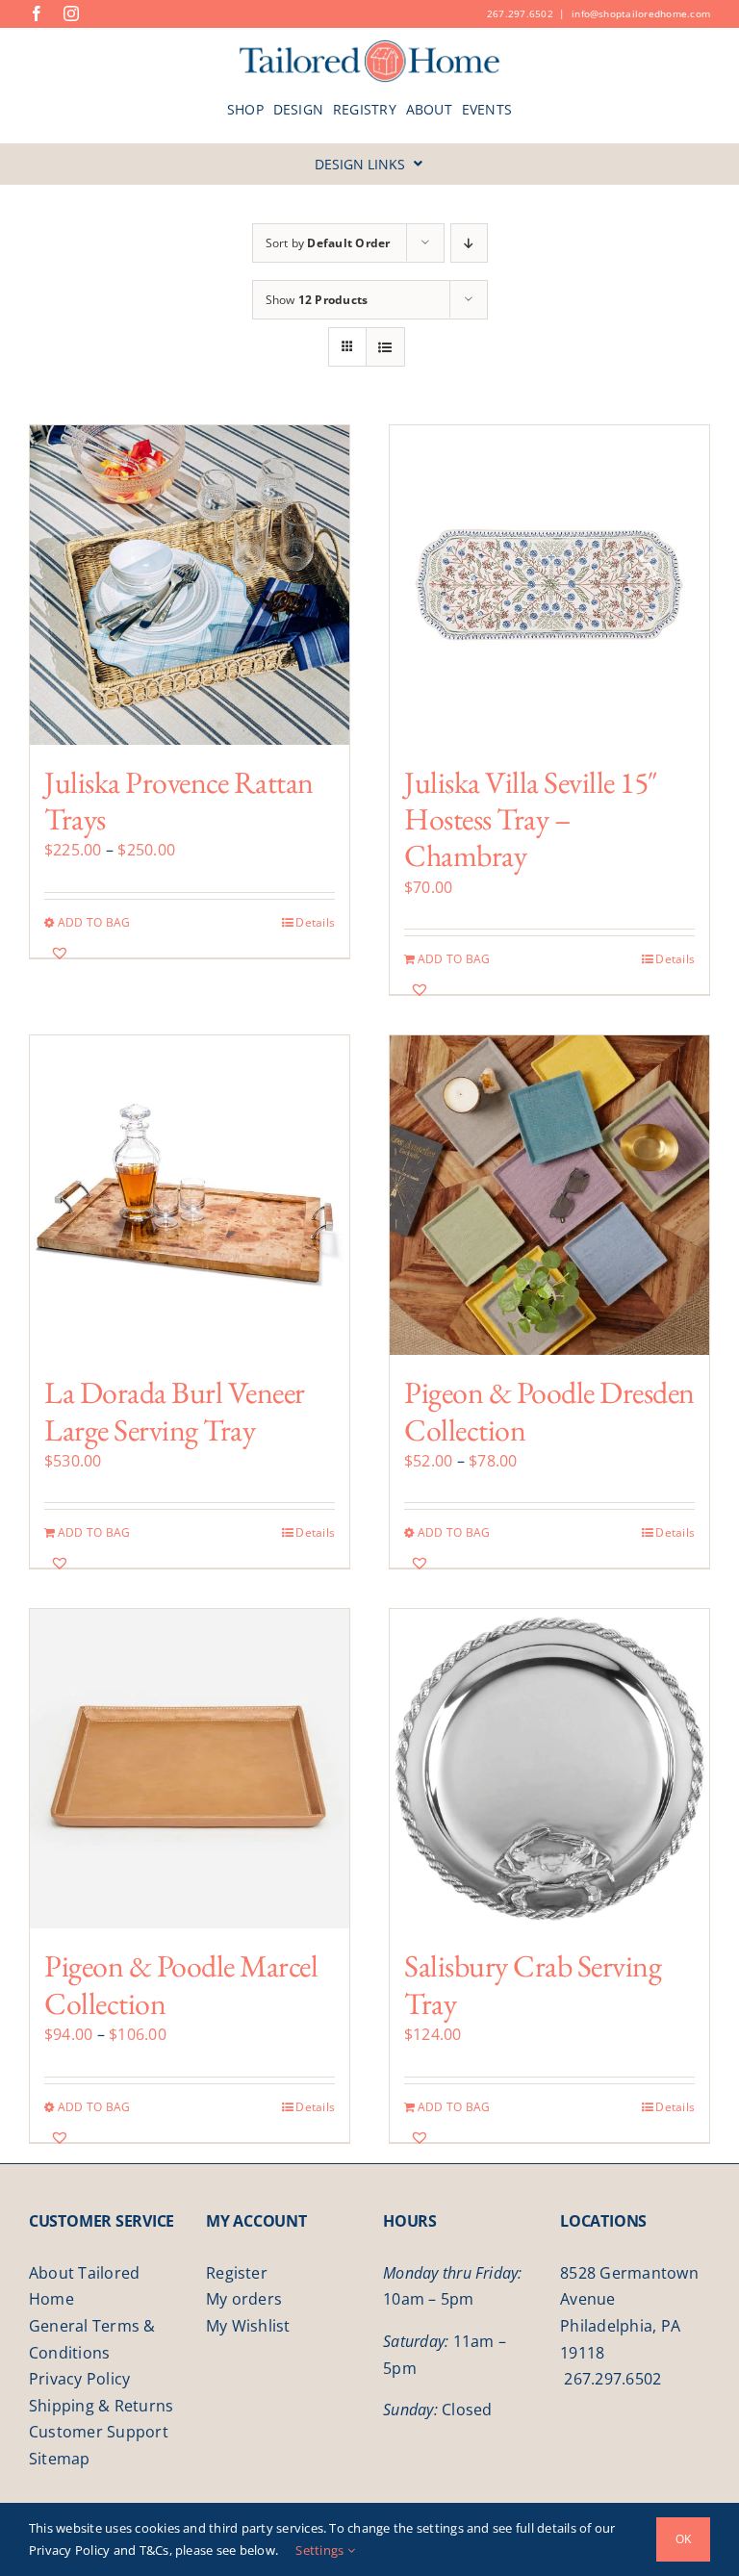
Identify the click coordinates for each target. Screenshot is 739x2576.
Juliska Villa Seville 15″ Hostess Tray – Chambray (531, 819)
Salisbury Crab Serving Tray (533, 1984)
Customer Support (99, 2432)
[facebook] (37, 13)
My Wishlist (248, 2326)
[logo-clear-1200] (370, 46)
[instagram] (71, 13)
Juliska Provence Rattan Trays (179, 801)
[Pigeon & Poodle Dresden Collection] (549, 1195)
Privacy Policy (79, 2379)
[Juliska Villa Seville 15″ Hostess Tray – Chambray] (549, 585)
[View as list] (385, 347)
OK (683, 2539)
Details (315, 922)
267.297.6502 (520, 13)
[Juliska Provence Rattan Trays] (190, 585)
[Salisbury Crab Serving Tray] (549, 1769)
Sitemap (60, 2459)
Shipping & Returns (101, 2406)
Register (237, 2273)
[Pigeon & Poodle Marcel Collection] (190, 1769)
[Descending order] (469, 243)
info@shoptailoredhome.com (641, 13)
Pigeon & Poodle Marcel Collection (181, 1984)
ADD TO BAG (94, 922)
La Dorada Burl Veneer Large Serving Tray (175, 1411)
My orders (244, 2299)
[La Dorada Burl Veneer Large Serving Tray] (190, 1195)
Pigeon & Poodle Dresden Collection (549, 1411)
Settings (321, 2550)
